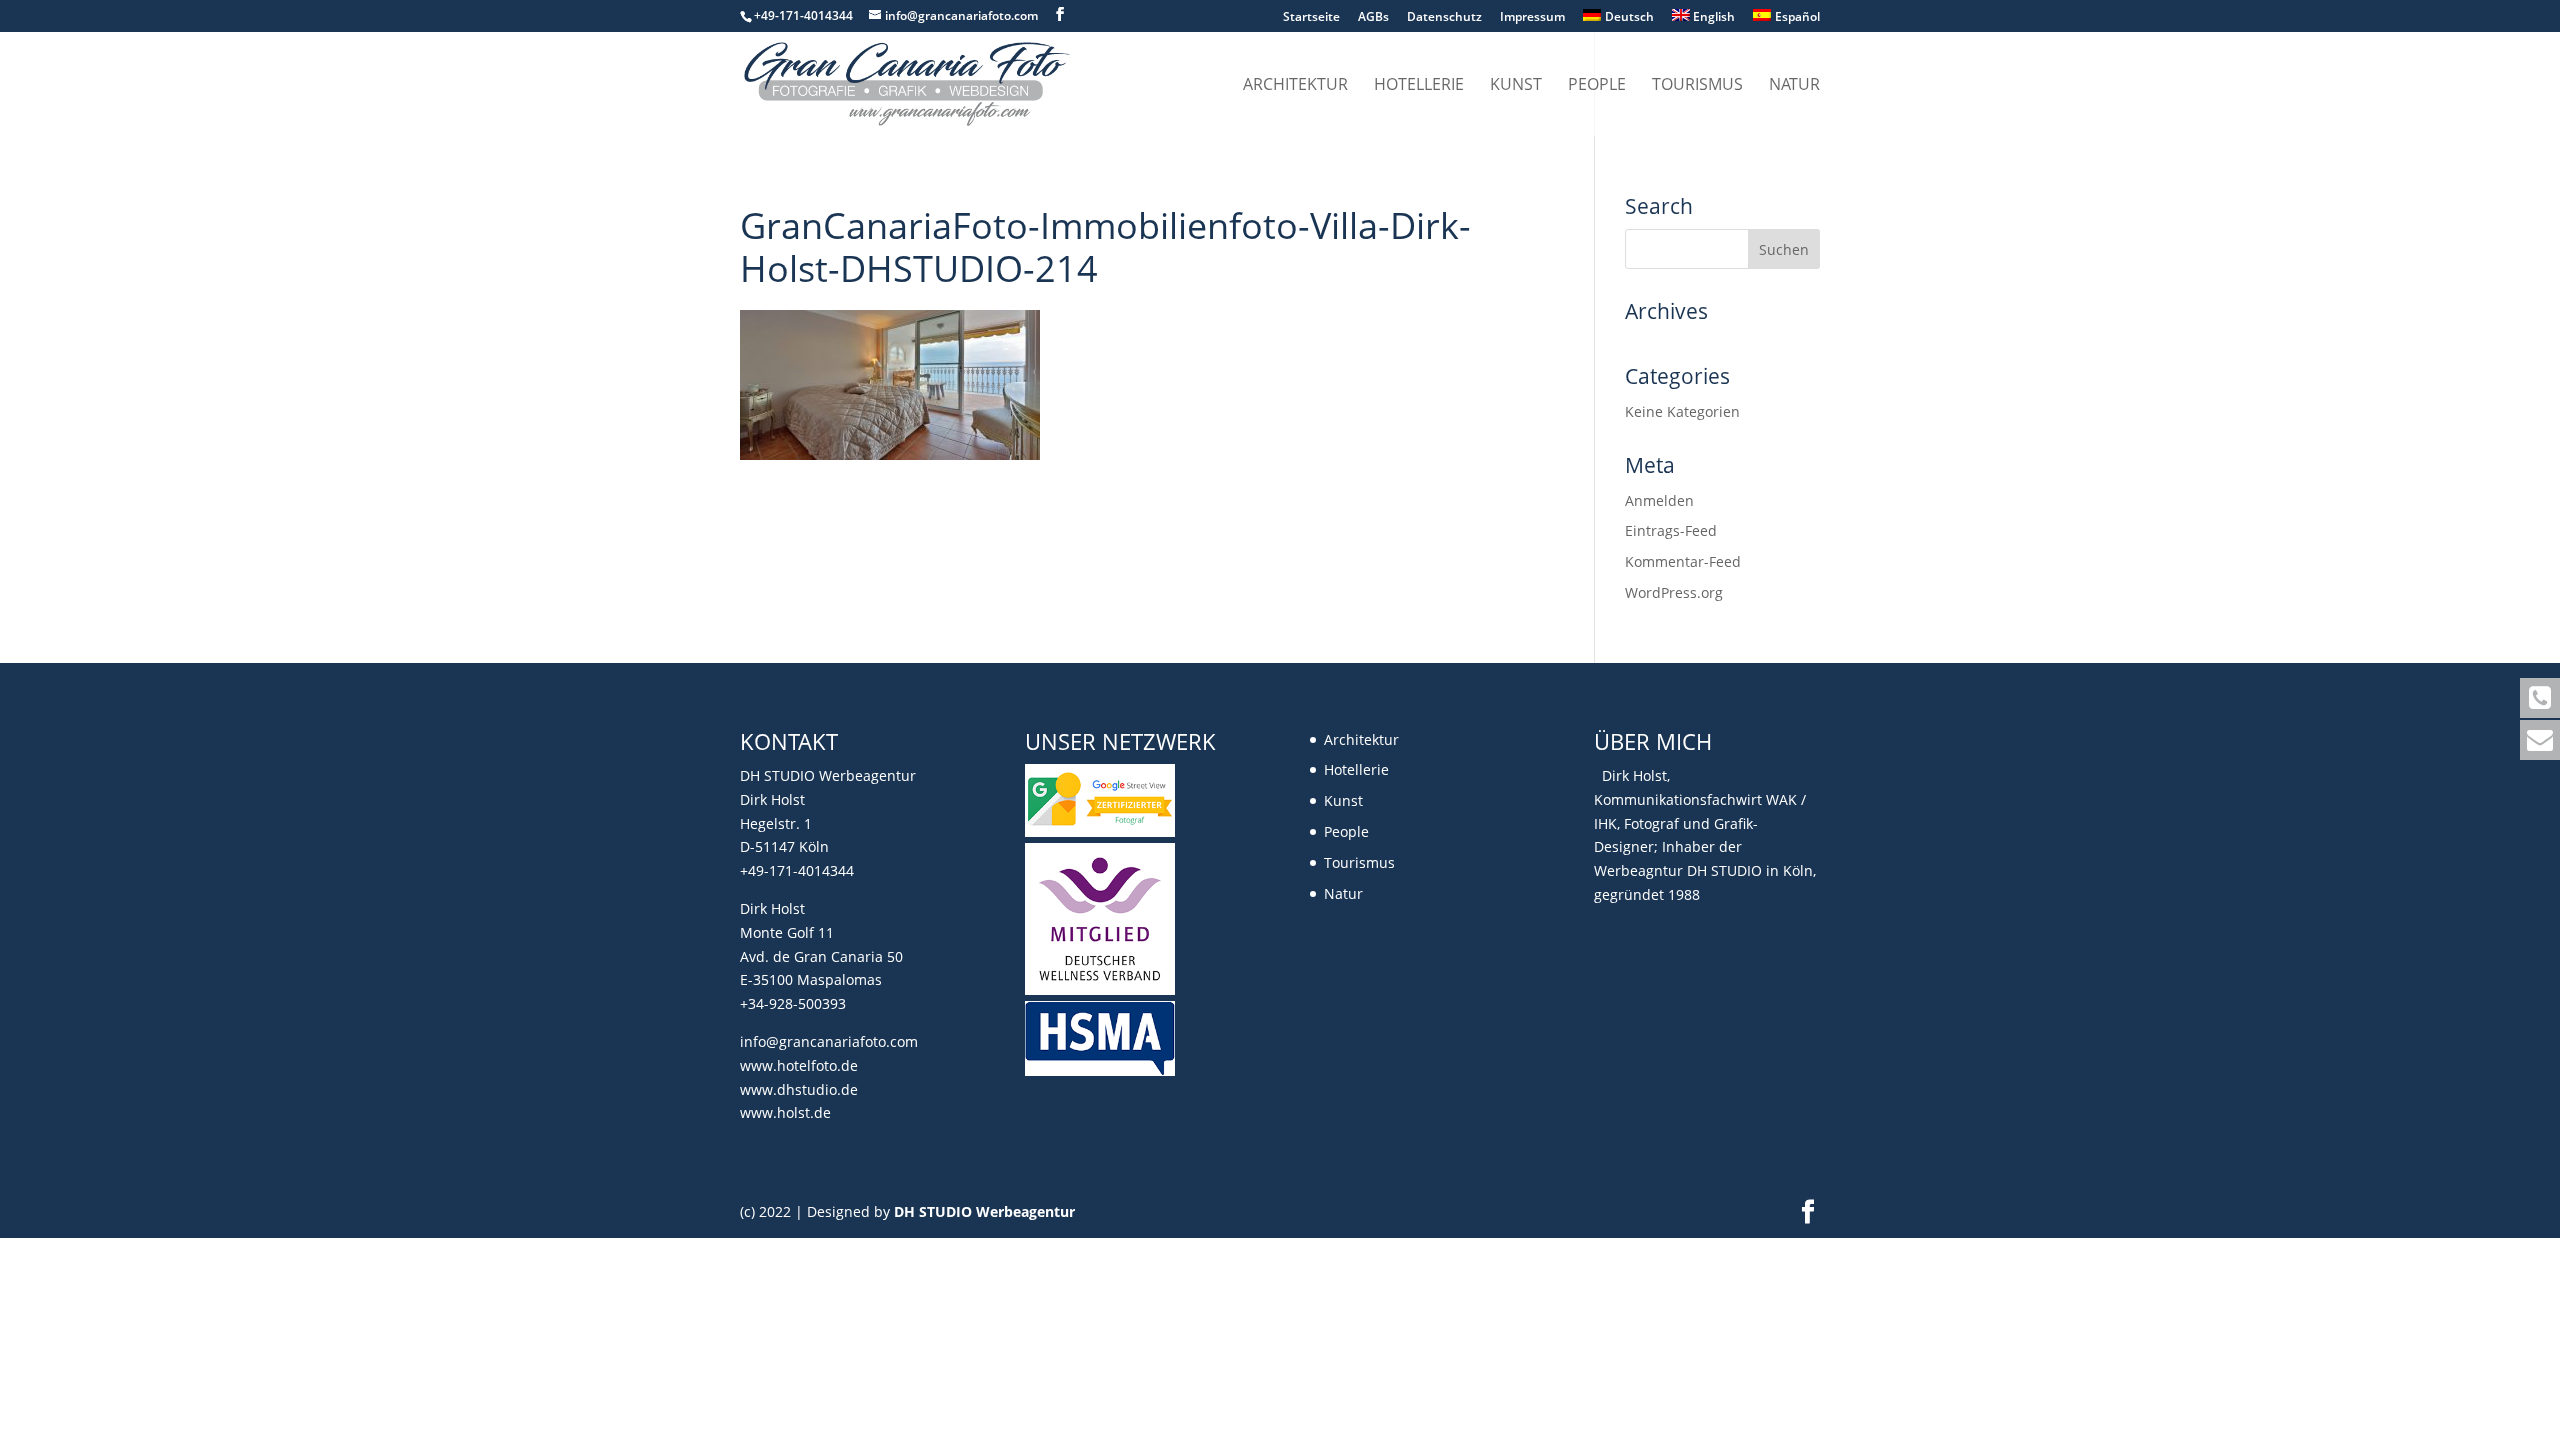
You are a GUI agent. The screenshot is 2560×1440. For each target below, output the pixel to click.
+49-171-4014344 (797, 870)
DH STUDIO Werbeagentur (984, 1211)
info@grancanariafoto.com (829, 1041)
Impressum (1532, 18)
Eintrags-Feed (1671, 530)
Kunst (1516, 86)
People (1597, 86)
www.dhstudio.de (799, 1089)
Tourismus (1697, 86)
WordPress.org (1674, 592)
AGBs (1373, 18)
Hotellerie (1419, 86)
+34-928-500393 (793, 1003)
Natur (1794, 86)
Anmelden (1659, 500)
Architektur (1295, 86)
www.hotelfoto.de (799, 1065)
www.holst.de (785, 1112)
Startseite (1311, 18)
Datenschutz (1444, 18)
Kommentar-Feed (1683, 561)
